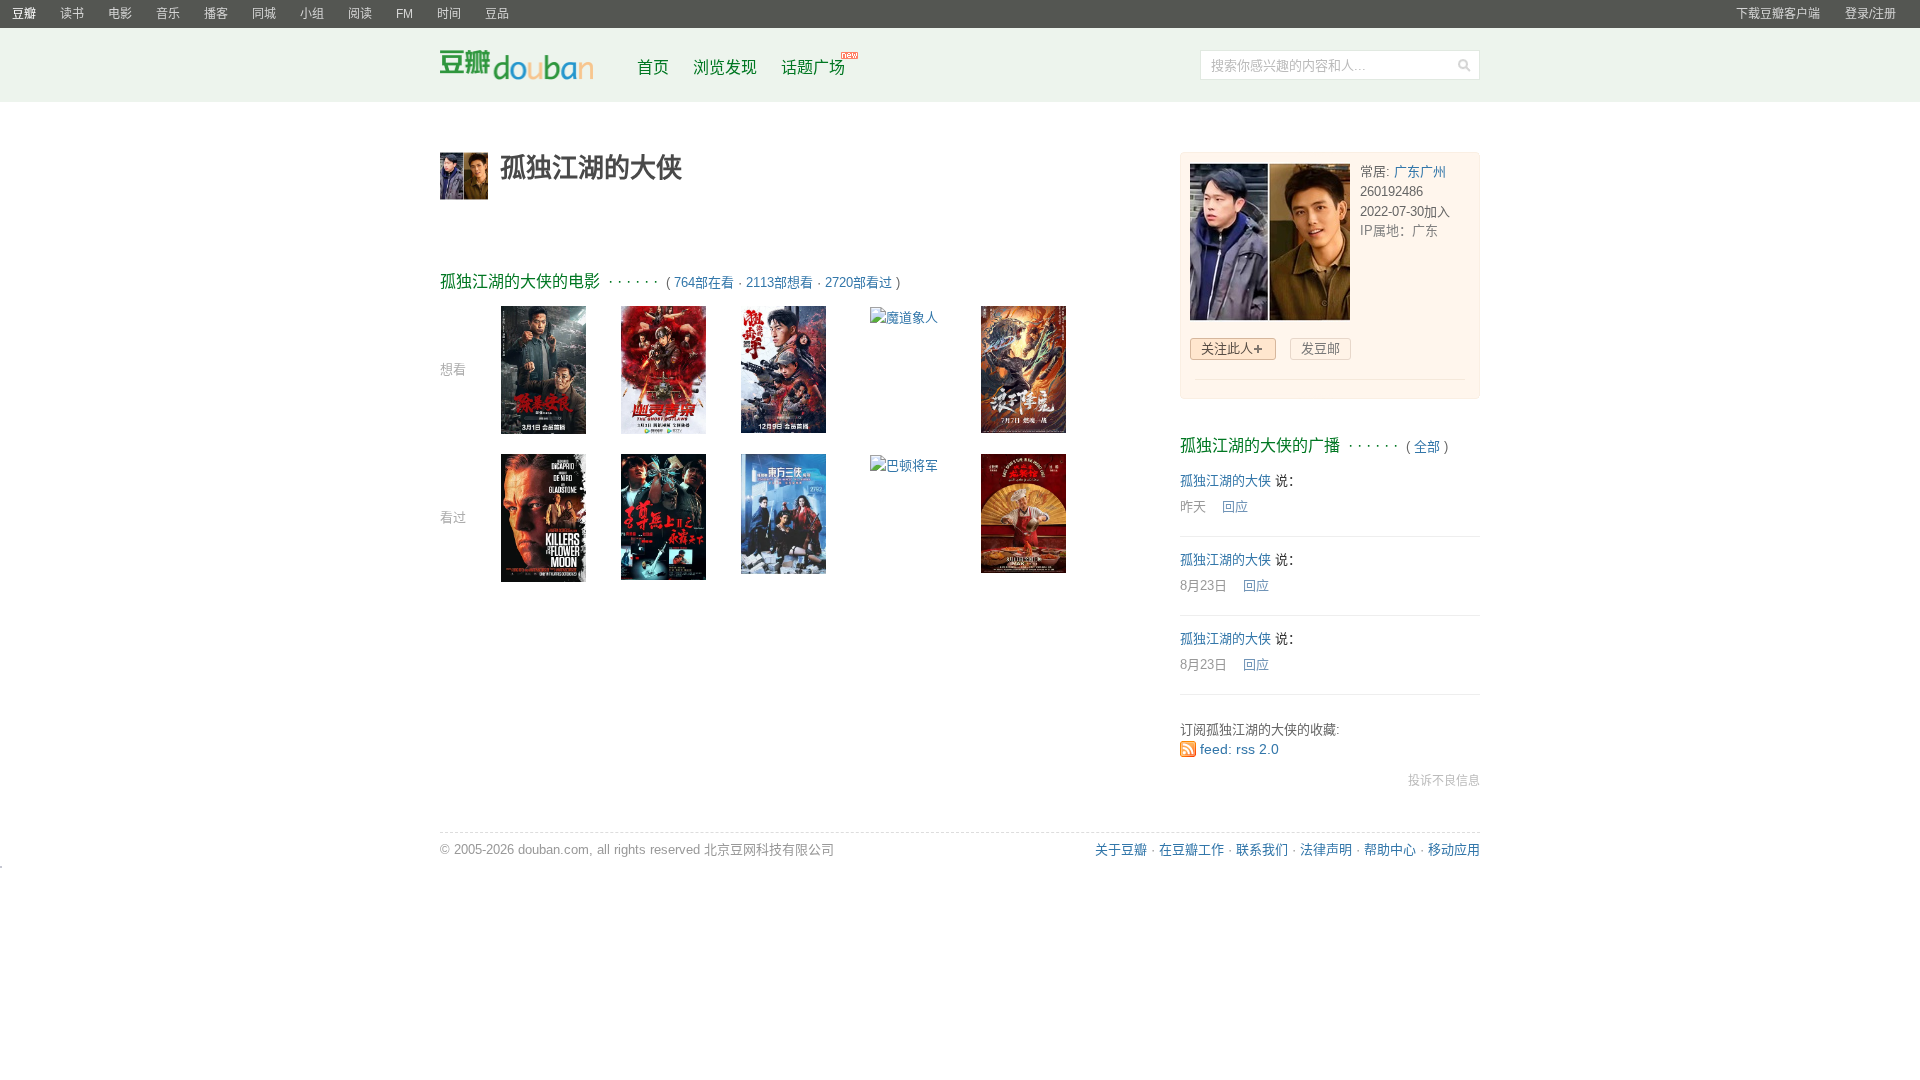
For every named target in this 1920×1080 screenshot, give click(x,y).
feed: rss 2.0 (1239, 749)
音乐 (168, 14)
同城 (264, 14)
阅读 (360, 14)
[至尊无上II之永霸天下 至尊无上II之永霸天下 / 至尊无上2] (663, 516)
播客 (216, 14)
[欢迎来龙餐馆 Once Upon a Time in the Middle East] (1023, 512)
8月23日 (1203, 585)
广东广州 (1420, 171)
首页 (653, 67)
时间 (449, 14)
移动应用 (1454, 849)
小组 (312, 14)
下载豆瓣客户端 (1778, 14)
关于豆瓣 (1121, 849)
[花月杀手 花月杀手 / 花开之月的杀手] (543, 516)
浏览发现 (727, 67)
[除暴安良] (543, 368)
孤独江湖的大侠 (1225, 480)
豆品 (497, 14)
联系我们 (1262, 849)
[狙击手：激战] (783, 368)
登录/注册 (1870, 14)
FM (404, 14)
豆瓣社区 (532, 68)
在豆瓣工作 (1191, 849)
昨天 (1193, 506)
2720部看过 (858, 282)
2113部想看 (779, 282)
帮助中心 (1390, 849)
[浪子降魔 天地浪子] (1023, 368)
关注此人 (1227, 348)
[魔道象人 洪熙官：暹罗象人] (904, 316)
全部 (1427, 446)
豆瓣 (24, 14)
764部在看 (704, 282)
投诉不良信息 (1444, 781)
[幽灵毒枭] (663, 368)
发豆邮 (1320, 348)
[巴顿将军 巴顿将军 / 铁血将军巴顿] (904, 464)
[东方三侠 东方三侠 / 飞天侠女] (783, 513)
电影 (120, 14)
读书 (72, 14)
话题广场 (813, 67)
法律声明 (1326, 849)
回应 (1235, 506)
